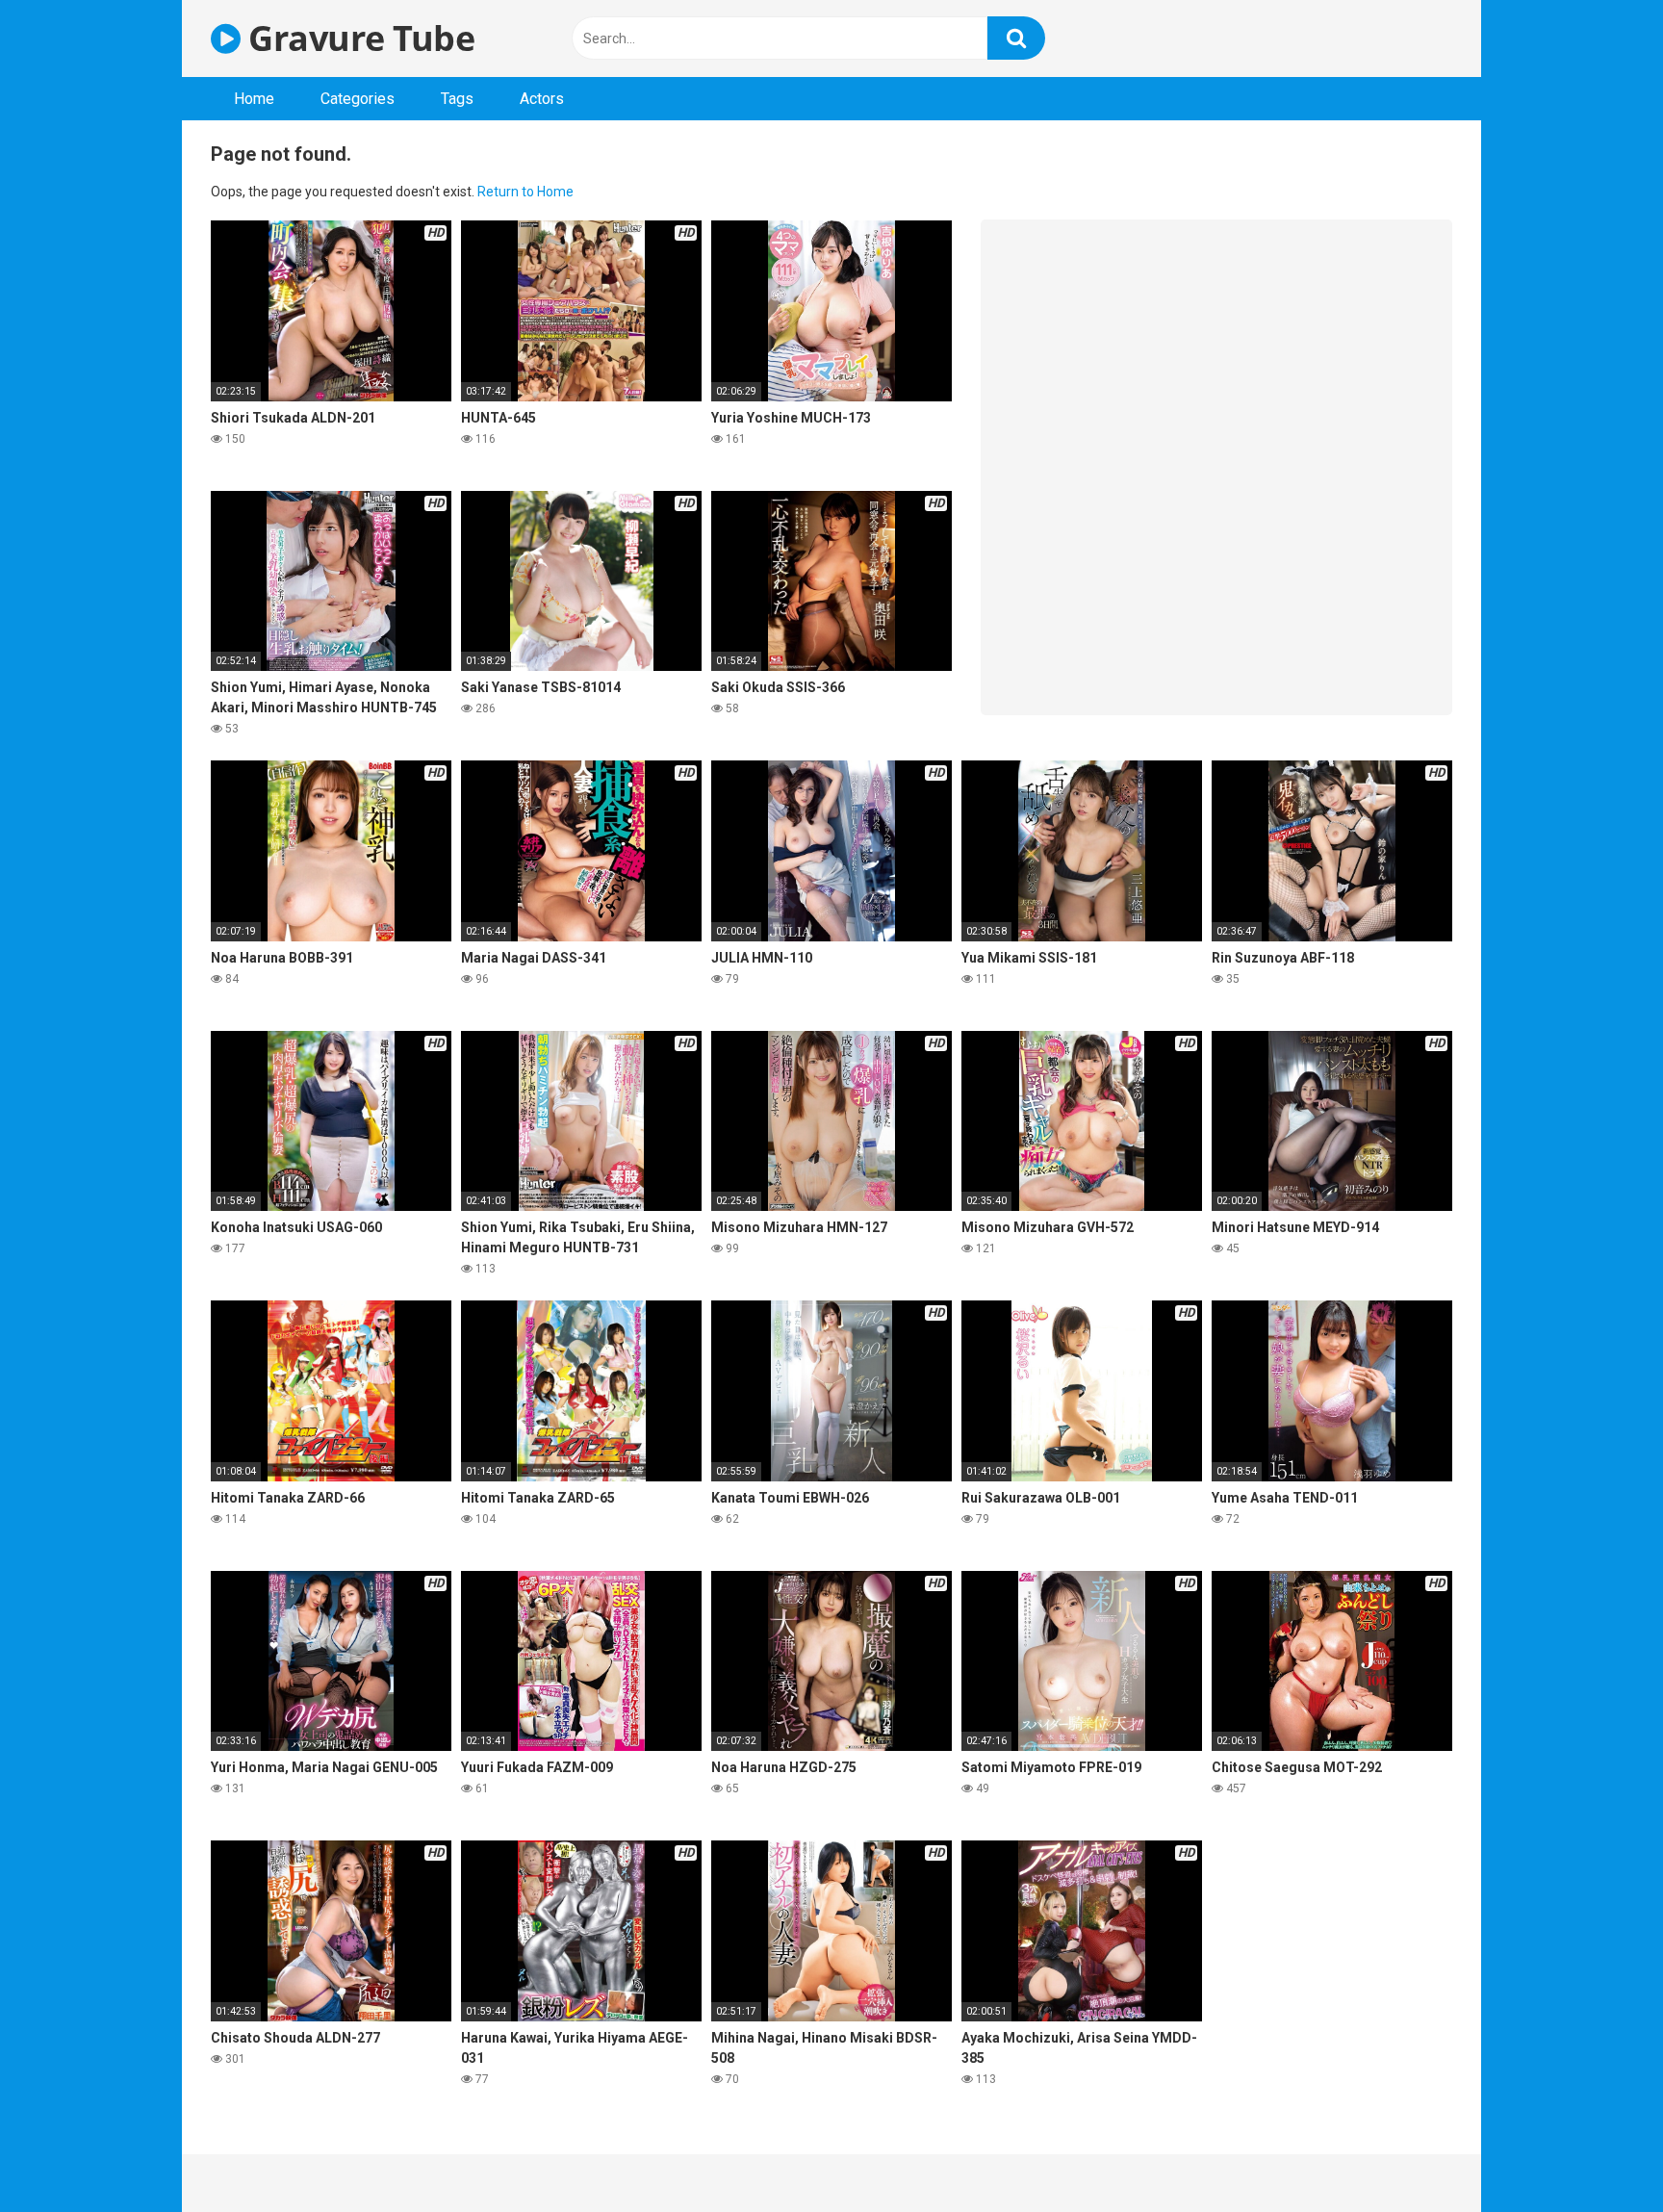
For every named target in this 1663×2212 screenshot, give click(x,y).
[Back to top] (1599, 2154)
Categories (358, 99)
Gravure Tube (358, 38)
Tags (457, 99)
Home (254, 99)
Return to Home (525, 192)
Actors (542, 99)
